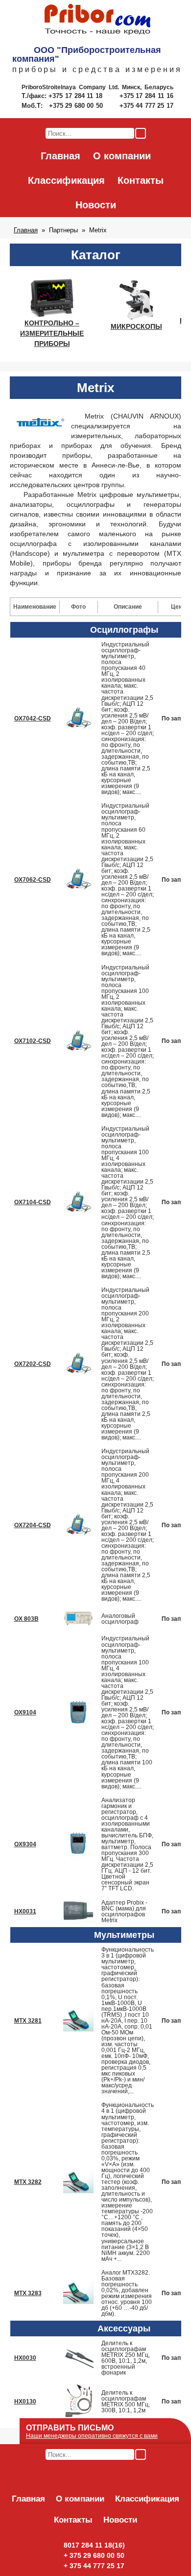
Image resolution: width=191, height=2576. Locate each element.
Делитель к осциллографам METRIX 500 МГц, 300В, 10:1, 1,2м (126, 2402)
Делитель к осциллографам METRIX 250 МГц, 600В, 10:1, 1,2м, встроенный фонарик (126, 2358)
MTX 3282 (28, 2182)
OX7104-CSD (33, 1202)
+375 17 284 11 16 (146, 96)
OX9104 (25, 1712)
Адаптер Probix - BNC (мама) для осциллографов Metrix (124, 1911)
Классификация (66, 180)
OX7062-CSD (33, 880)
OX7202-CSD (33, 1364)
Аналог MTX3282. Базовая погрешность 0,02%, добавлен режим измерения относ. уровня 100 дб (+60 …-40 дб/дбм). (127, 2293)
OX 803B (26, 1619)
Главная (60, 156)
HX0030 (25, 2358)
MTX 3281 (28, 2021)
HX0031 (25, 1911)
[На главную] (97, 20)
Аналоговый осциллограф (120, 1619)
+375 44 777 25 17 (146, 106)
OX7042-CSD (33, 718)
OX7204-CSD (33, 1525)
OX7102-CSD (33, 1041)
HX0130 (25, 2402)
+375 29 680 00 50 (77, 106)
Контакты (141, 180)
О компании (122, 156)
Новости (96, 205)
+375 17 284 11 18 (77, 96)
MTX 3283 (28, 2293)
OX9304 (25, 1844)
